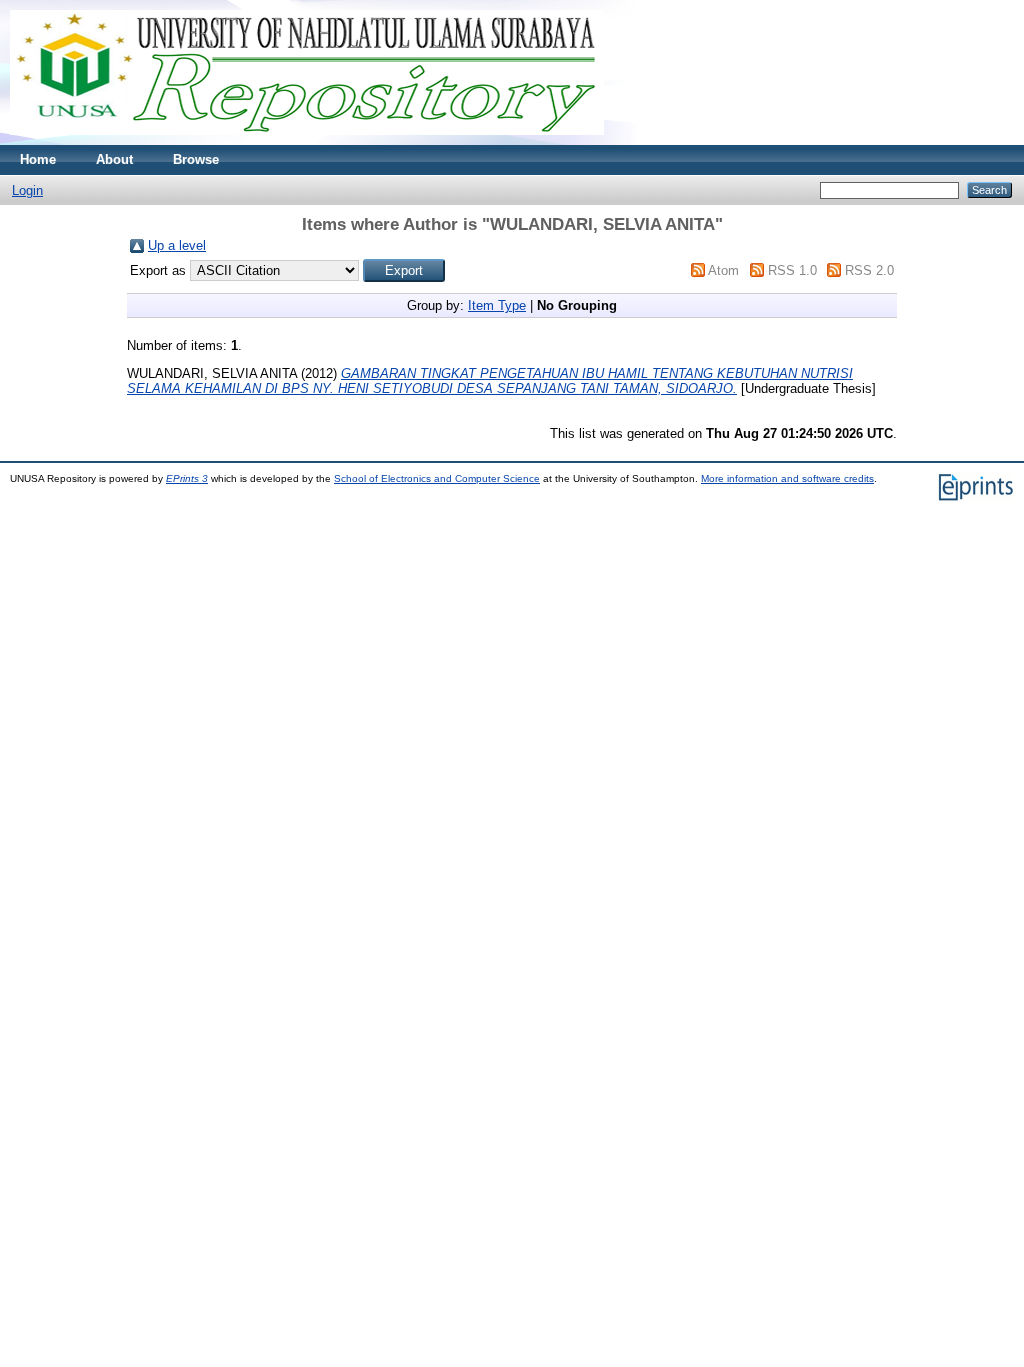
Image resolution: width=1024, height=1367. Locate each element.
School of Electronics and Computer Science (437, 478)
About (114, 159)
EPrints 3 (187, 478)
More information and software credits (787, 478)
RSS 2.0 (869, 270)
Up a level (177, 245)
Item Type (497, 305)
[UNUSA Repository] (307, 140)
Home (38, 159)
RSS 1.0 (792, 270)
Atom (723, 270)
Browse (196, 159)
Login (27, 190)
